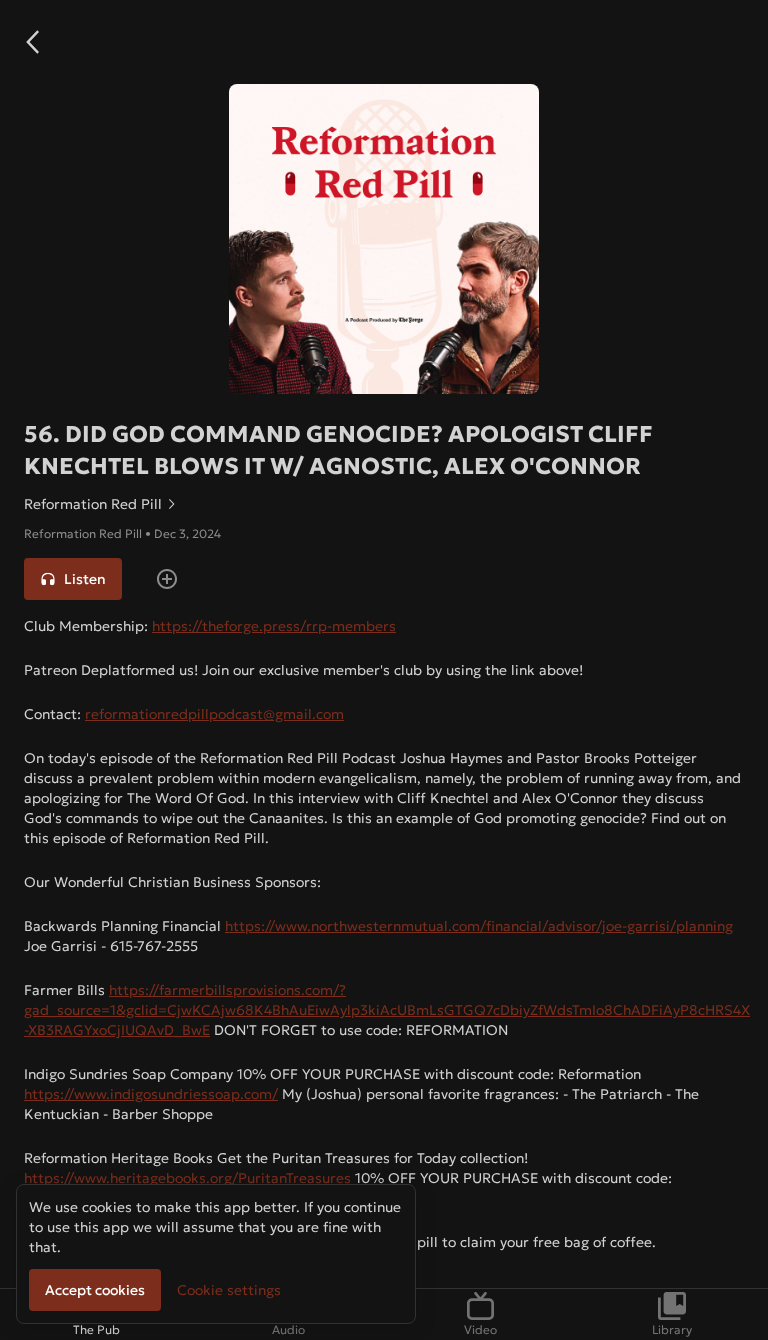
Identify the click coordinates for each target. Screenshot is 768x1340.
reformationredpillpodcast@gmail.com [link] (214, 714)
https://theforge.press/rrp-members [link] (274, 626)
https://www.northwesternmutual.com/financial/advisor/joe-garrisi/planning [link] (479, 926)
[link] (384, 504)
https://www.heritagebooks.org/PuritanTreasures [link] (187, 1178)
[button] (32, 42)
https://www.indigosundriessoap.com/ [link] (151, 1094)
